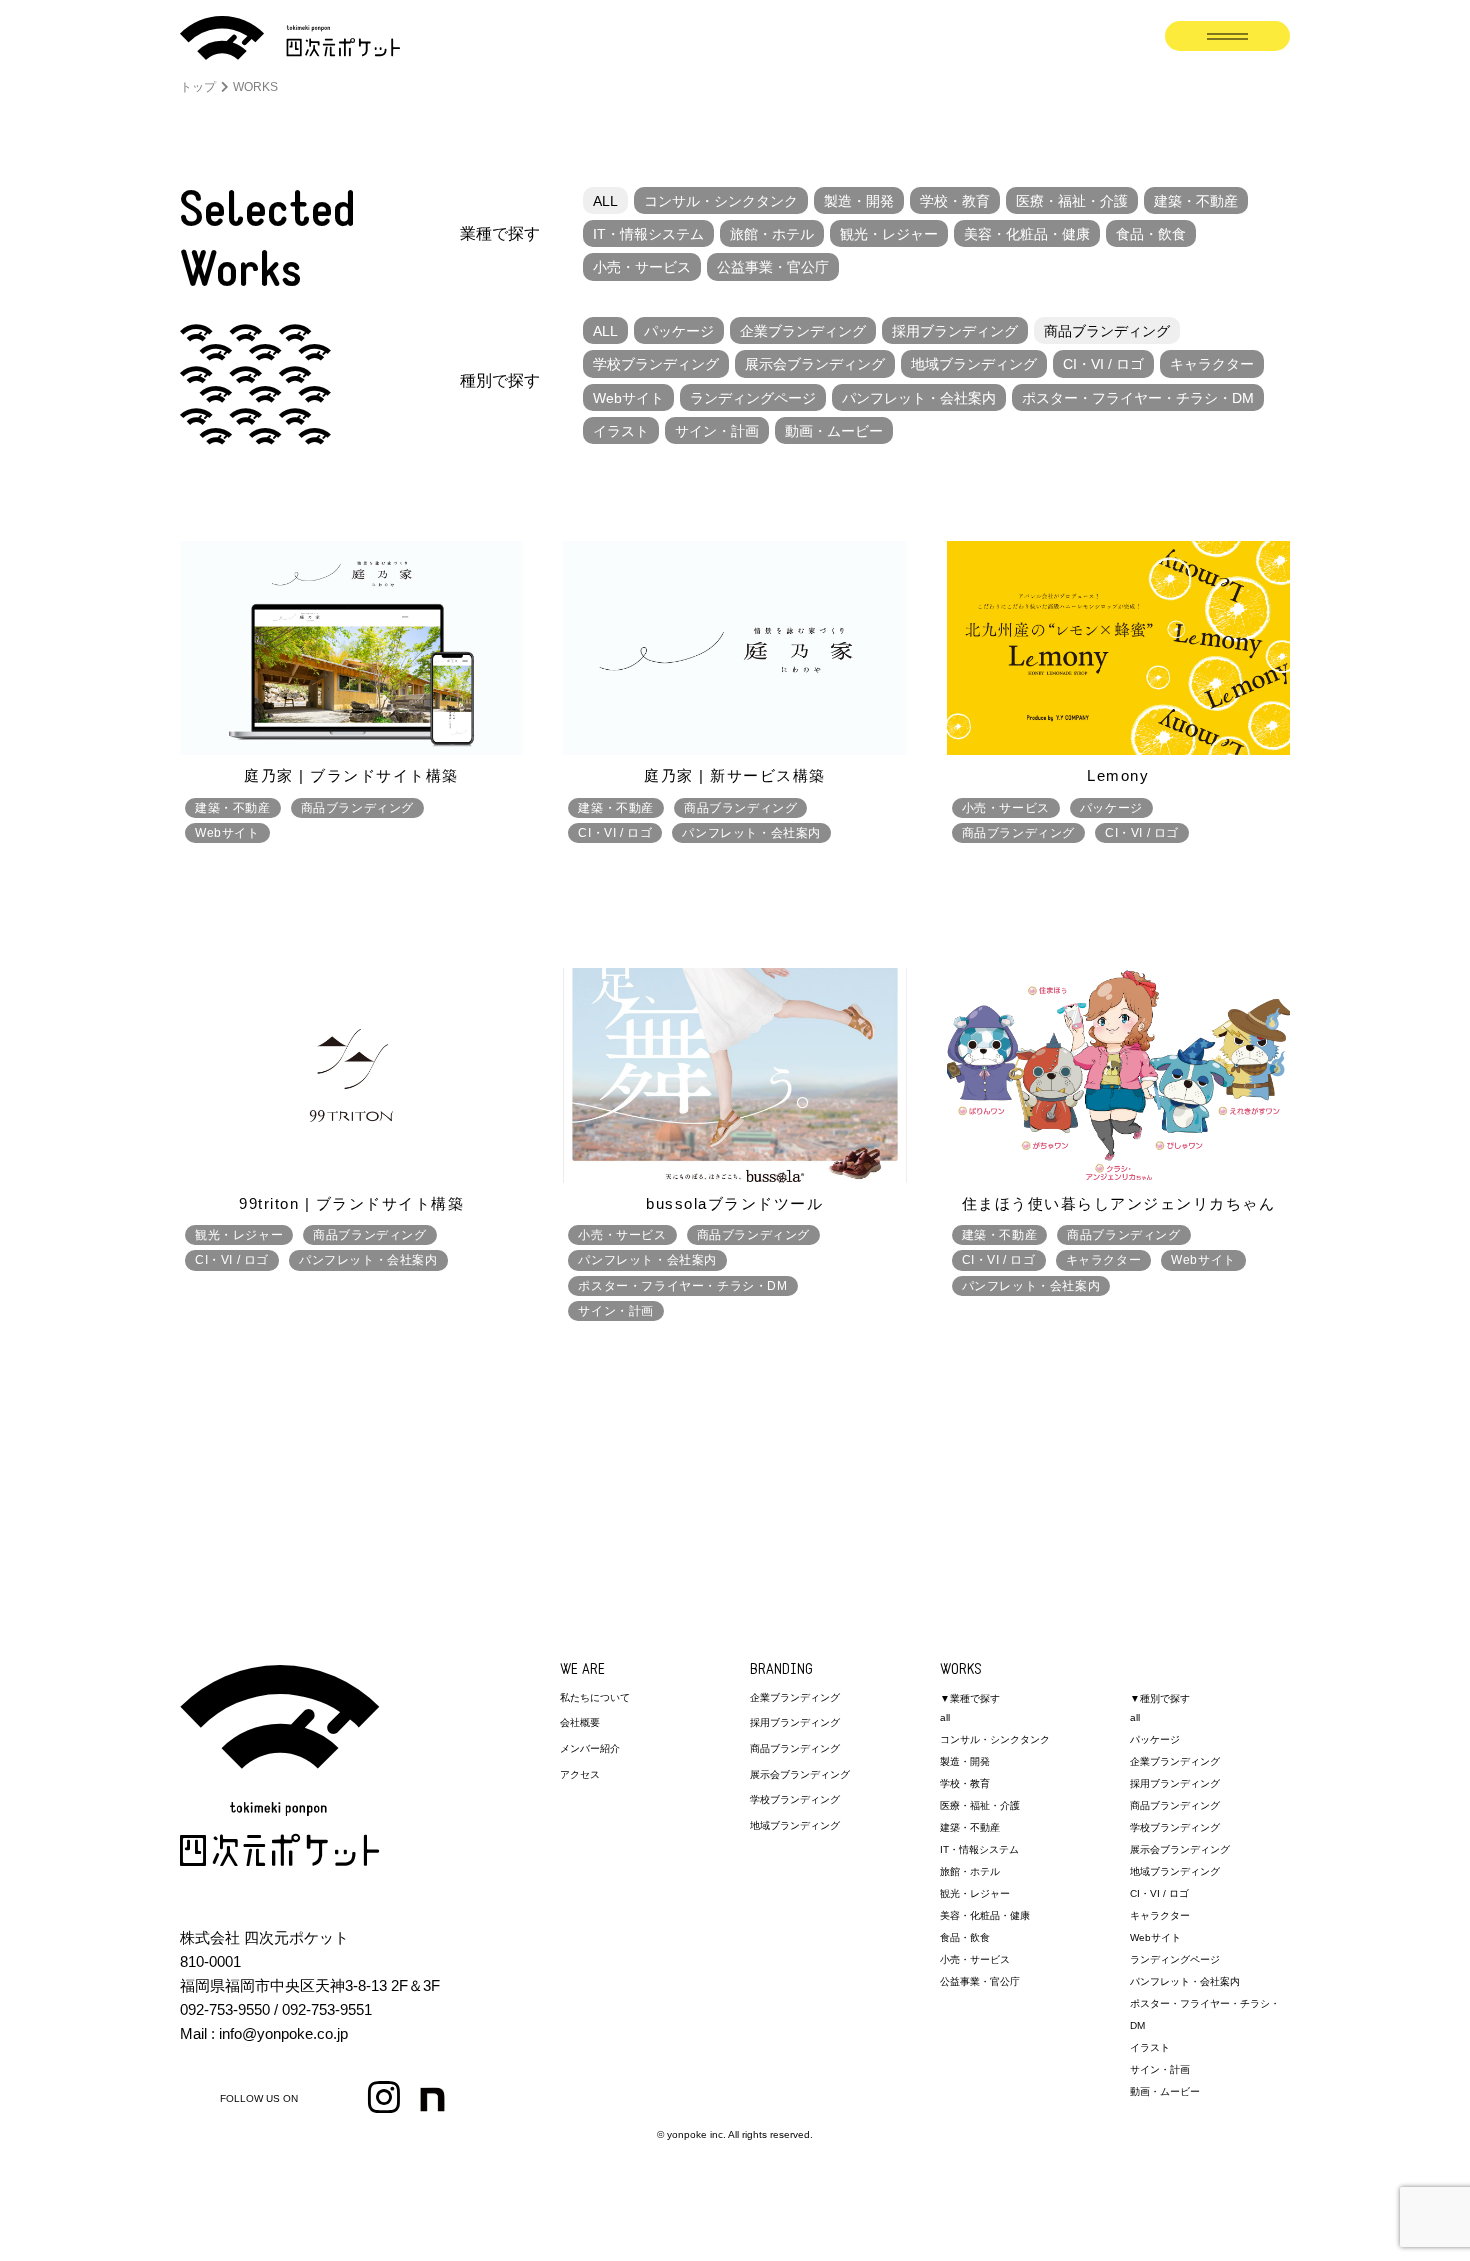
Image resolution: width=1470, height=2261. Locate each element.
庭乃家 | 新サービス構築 (735, 775)
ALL (605, 201)
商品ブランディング (1107, 331)
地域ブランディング (974, 364)
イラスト (621, 431)
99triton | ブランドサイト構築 (351, 1203)
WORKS (961, 1670)
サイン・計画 (717, 431)
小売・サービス (642, 267)
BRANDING (781, 1670)
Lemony (1118, 775)
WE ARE (582, 1670)
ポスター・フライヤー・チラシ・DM (1138, 398)
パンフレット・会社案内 (919, 398)
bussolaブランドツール (734, 1203)
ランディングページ (753, 398)
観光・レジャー (889, 234)
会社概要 (580, 1722)
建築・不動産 (1196, 201)
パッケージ (679, 331)
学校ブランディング (656, 364)
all (945, 1717)
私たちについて (595, 1697)
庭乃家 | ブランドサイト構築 (351, 775)
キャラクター (1212, 364)
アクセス (580, 1774)
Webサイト (628, 398)
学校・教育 (955, 201)
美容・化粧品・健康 (1027, 234)
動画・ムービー (834, 431)
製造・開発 (859, 201)
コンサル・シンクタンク (721, 201)
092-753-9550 (225, 2009)
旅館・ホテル (772, 234)
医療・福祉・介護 (1072, 201)
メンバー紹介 (590, 1748)
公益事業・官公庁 (773, 267)
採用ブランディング (955, 331)
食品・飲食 (1151, 234)
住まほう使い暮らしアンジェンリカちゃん (1119, 1203)
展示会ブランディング (815, 364)
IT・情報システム (648, 234)
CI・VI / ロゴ (1103, 364)
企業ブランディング (803, 331)
